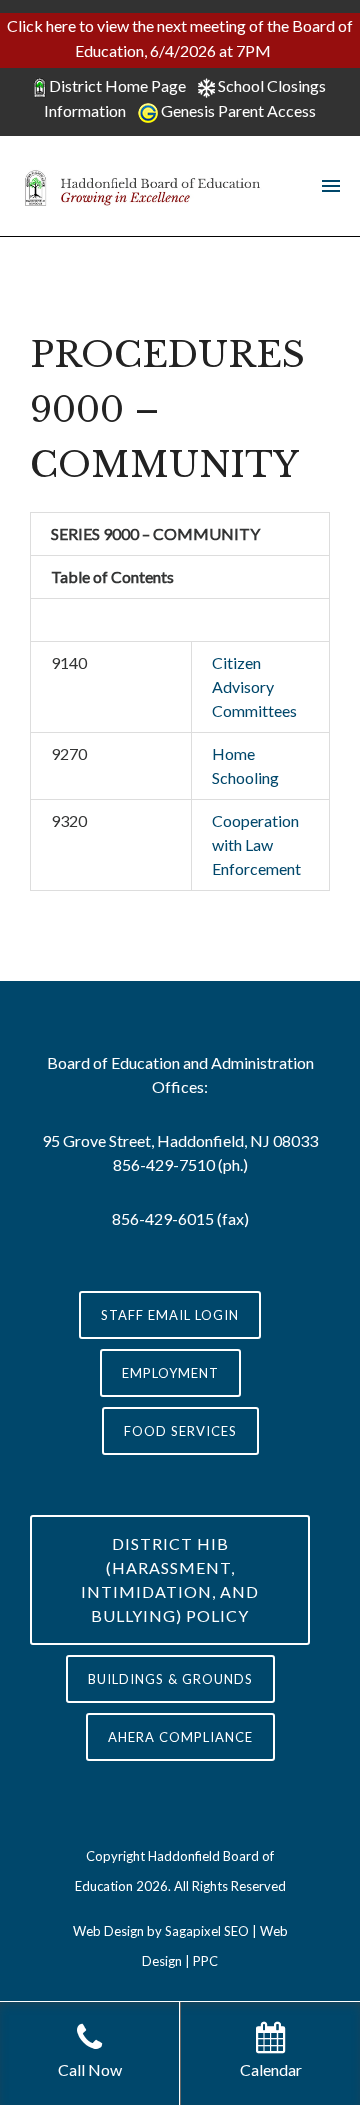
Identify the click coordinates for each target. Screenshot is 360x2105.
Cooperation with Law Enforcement (256, 844)
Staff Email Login (170, 1315)
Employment (170, 1373)
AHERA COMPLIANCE (180, 1737)
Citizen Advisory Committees (254, 686)
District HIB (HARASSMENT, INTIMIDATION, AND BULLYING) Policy (170, 1579)
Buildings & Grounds (170, 1679)
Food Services (180, 1431)
